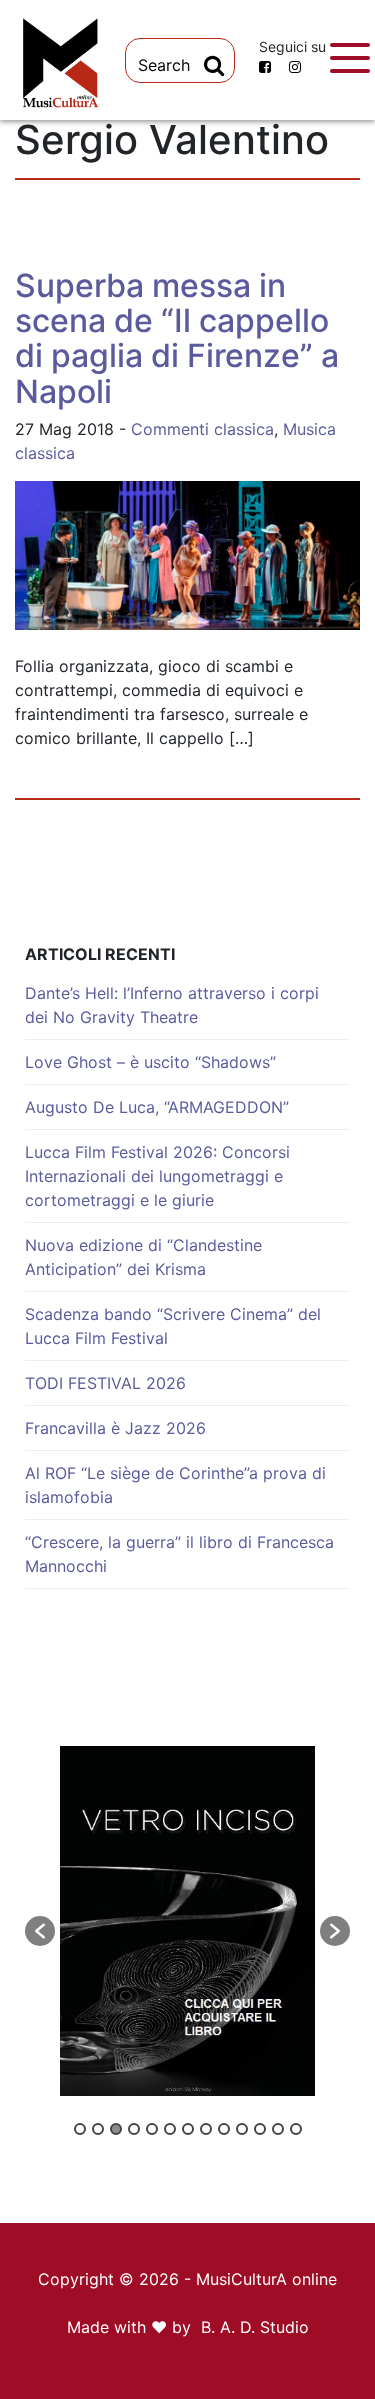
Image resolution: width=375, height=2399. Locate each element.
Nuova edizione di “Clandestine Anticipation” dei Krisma (143, 1257)
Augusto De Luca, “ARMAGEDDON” (157, 1107)
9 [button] (224, 2129)
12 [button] (278, 2129)
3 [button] (116, 2129)
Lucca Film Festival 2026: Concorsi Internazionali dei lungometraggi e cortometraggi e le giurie (157, 1176)
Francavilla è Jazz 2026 (115, 1428)
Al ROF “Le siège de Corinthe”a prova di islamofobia (175, 1485)
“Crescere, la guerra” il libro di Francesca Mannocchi (179, 1554)
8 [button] (206, 2129)
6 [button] (170, 2129)
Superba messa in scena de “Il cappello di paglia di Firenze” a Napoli (177, 338)
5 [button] (152, 2129)
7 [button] (188, 2129)
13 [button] (296, 2129)
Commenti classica (202, 429)
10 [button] (242, 2129)
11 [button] (260, 2129)
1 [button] (80, 2129)
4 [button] (134, 2129)
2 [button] (98, 2129)
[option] (187, 1921)
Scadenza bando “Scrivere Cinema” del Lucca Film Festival (173, 1326)
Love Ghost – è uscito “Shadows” (150, 1062)
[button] (40, 1931)
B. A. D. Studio (255, 2327)
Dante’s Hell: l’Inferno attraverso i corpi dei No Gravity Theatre (172, 1005)
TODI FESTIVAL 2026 (105, 1383)
